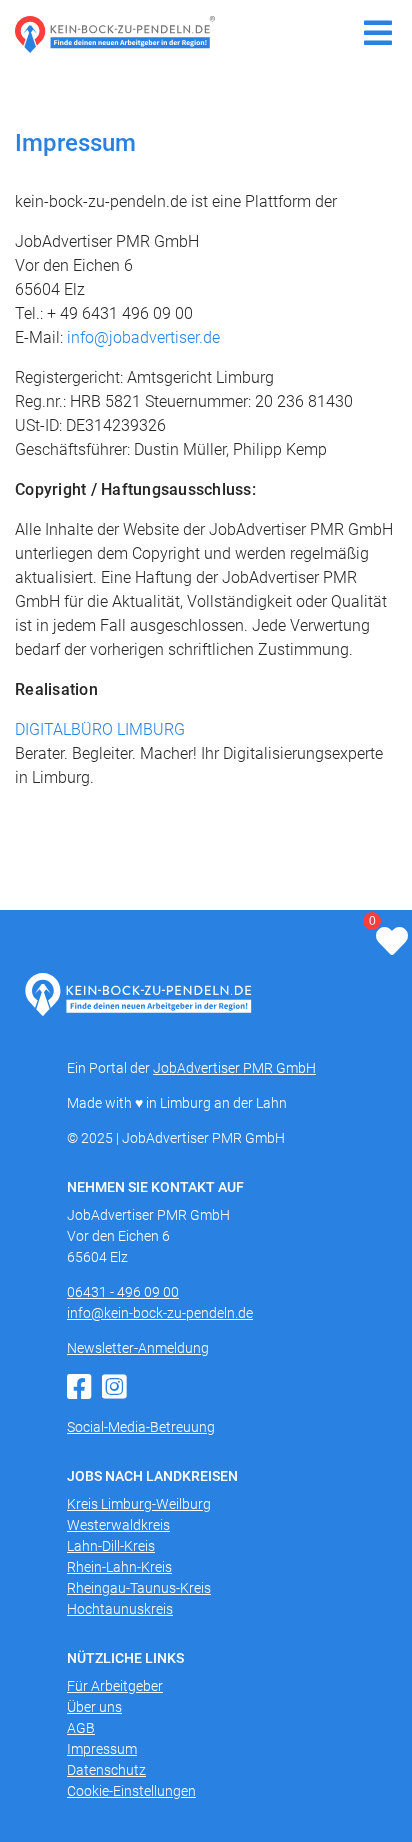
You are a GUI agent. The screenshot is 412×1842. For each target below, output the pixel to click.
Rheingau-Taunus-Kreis (139, 1588)
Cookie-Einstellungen (131, 1791)
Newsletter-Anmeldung (138, 1348)
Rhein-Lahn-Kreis (119, 1567)
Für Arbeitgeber (115, 1686)
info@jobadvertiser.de (143, 337)
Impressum (102, 1749)
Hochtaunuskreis (120, 1609)
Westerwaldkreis (118, 1525)
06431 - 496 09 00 (123, 1292)
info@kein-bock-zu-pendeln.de (160, 1313)
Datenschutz (106, 1770)
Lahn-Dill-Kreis (111, 1546)
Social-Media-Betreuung (141, 1427)
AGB (81, 1728)
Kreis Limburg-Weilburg (139, 1504)
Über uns (94, 1707)
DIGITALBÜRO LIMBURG (100, 729)
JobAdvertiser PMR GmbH (234, 1068)
